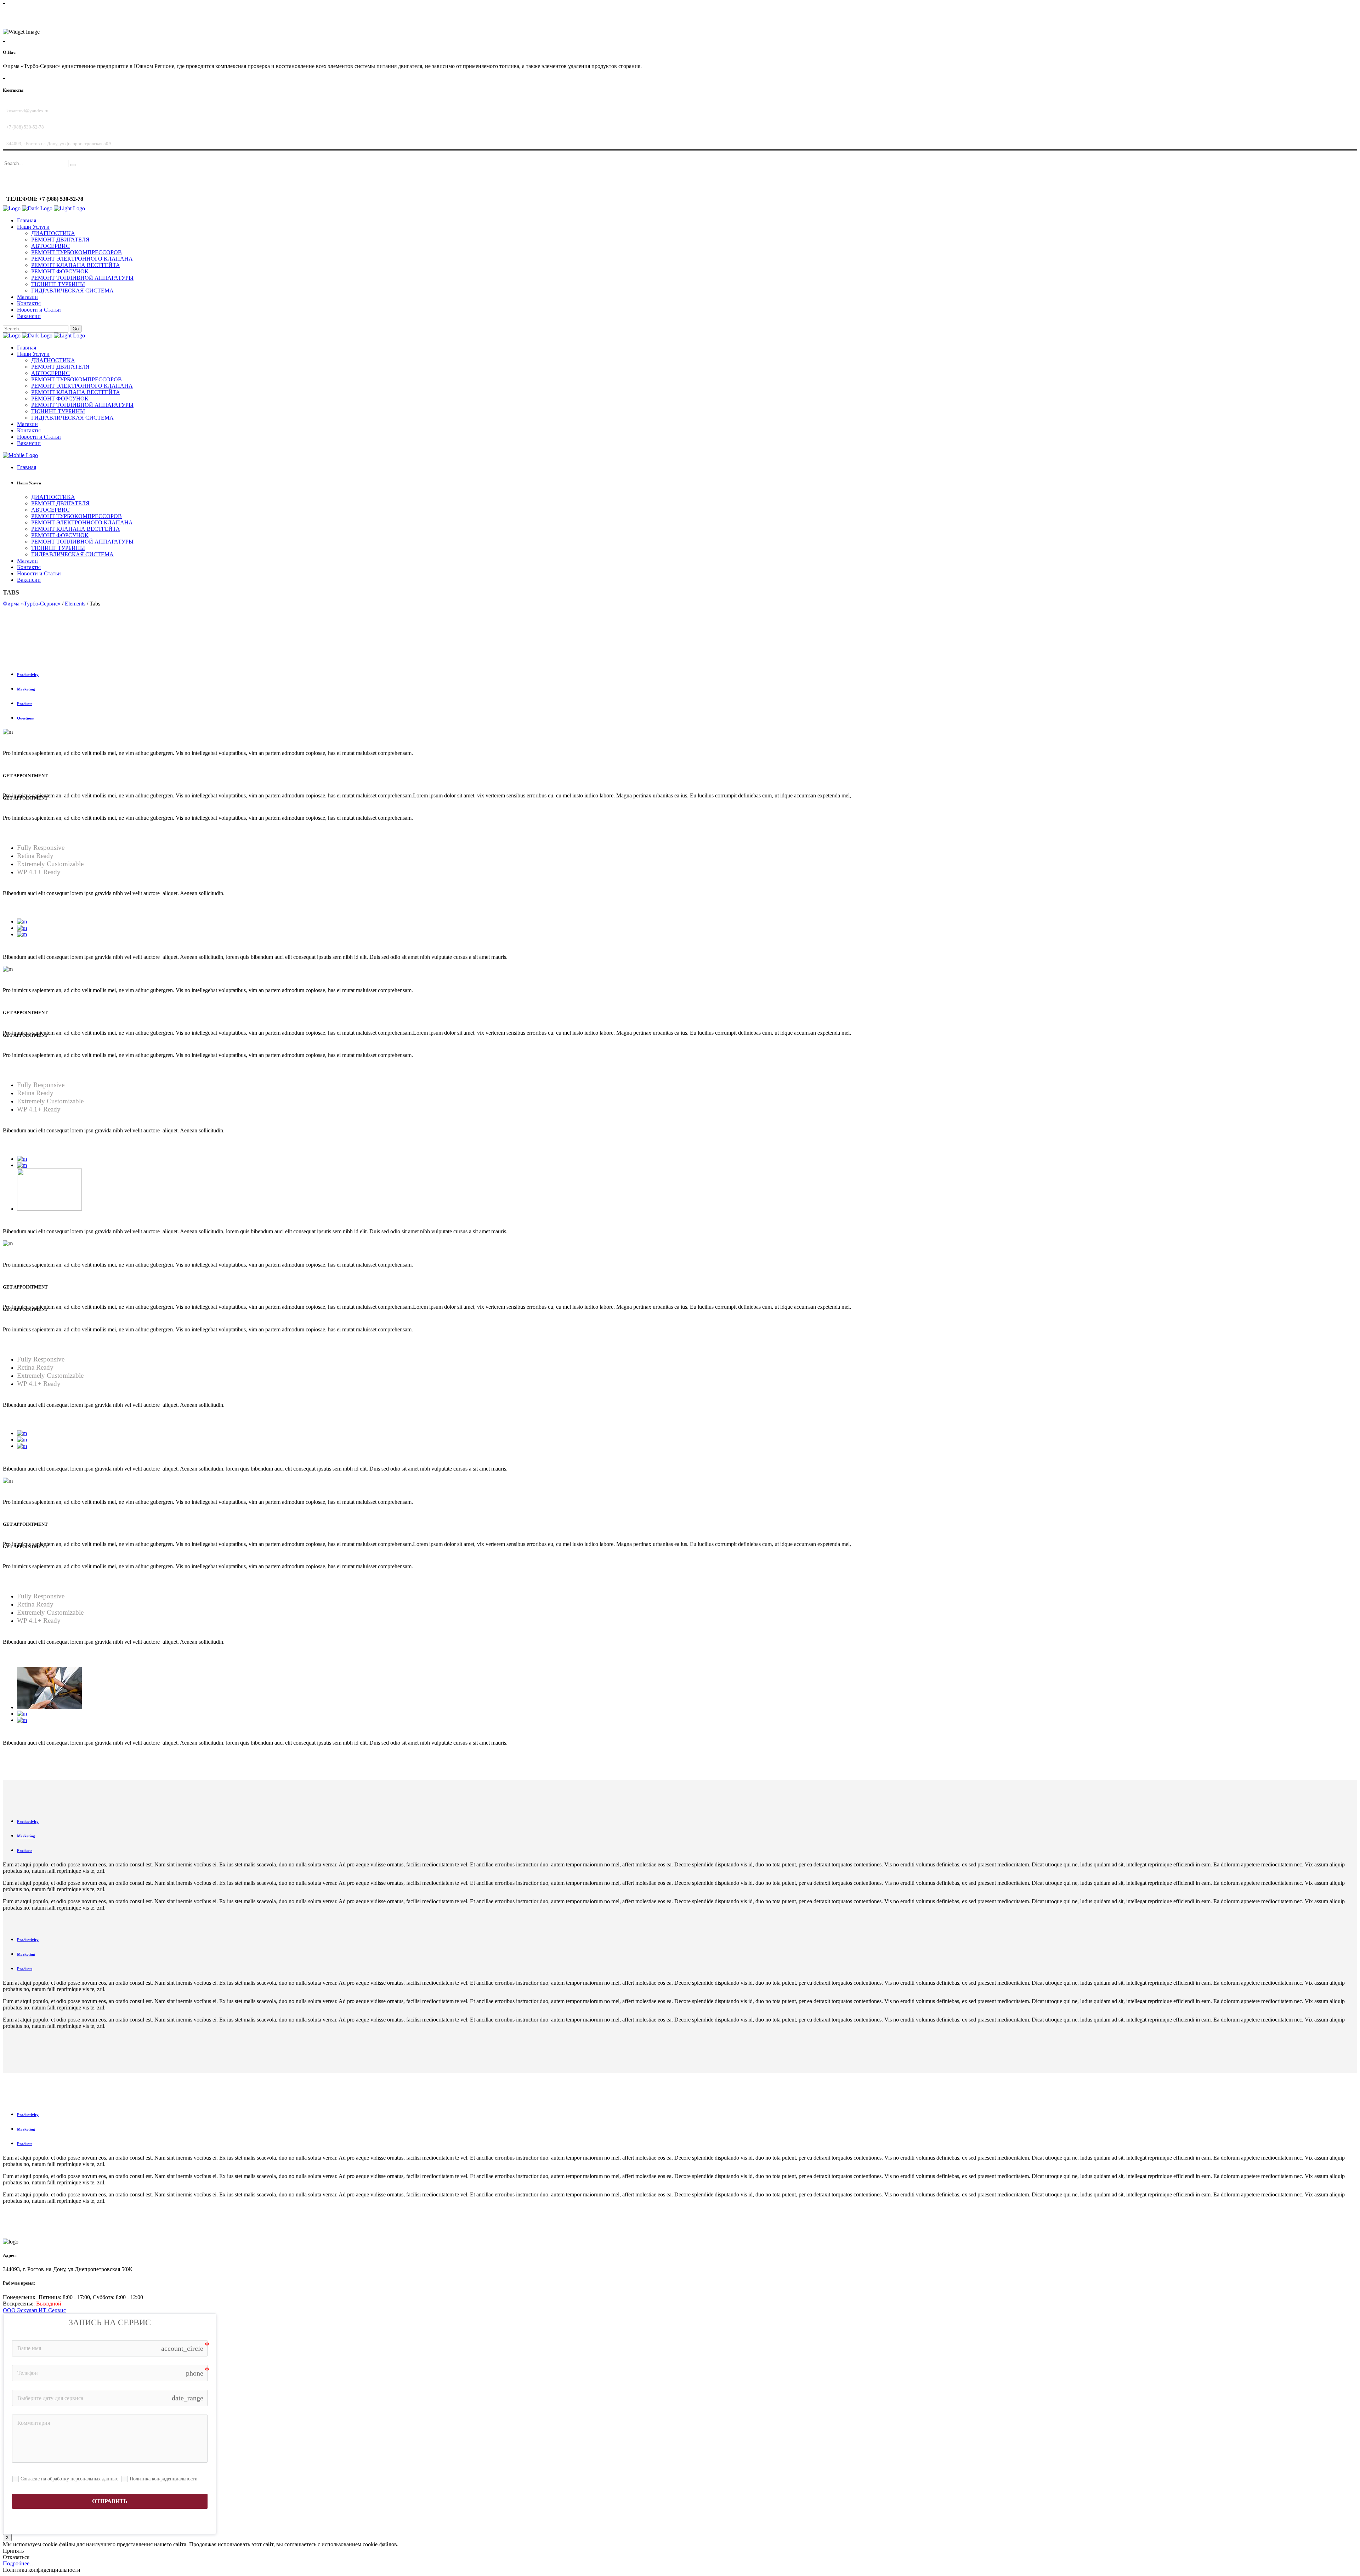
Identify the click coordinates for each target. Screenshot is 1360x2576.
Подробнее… (19, 2563)
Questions (25, 718)
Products (25, 704)
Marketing (26, 689)
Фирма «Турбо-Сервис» (32, 604)
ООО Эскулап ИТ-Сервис (34, 2310)
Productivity (28, 675)
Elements (75, 604)
